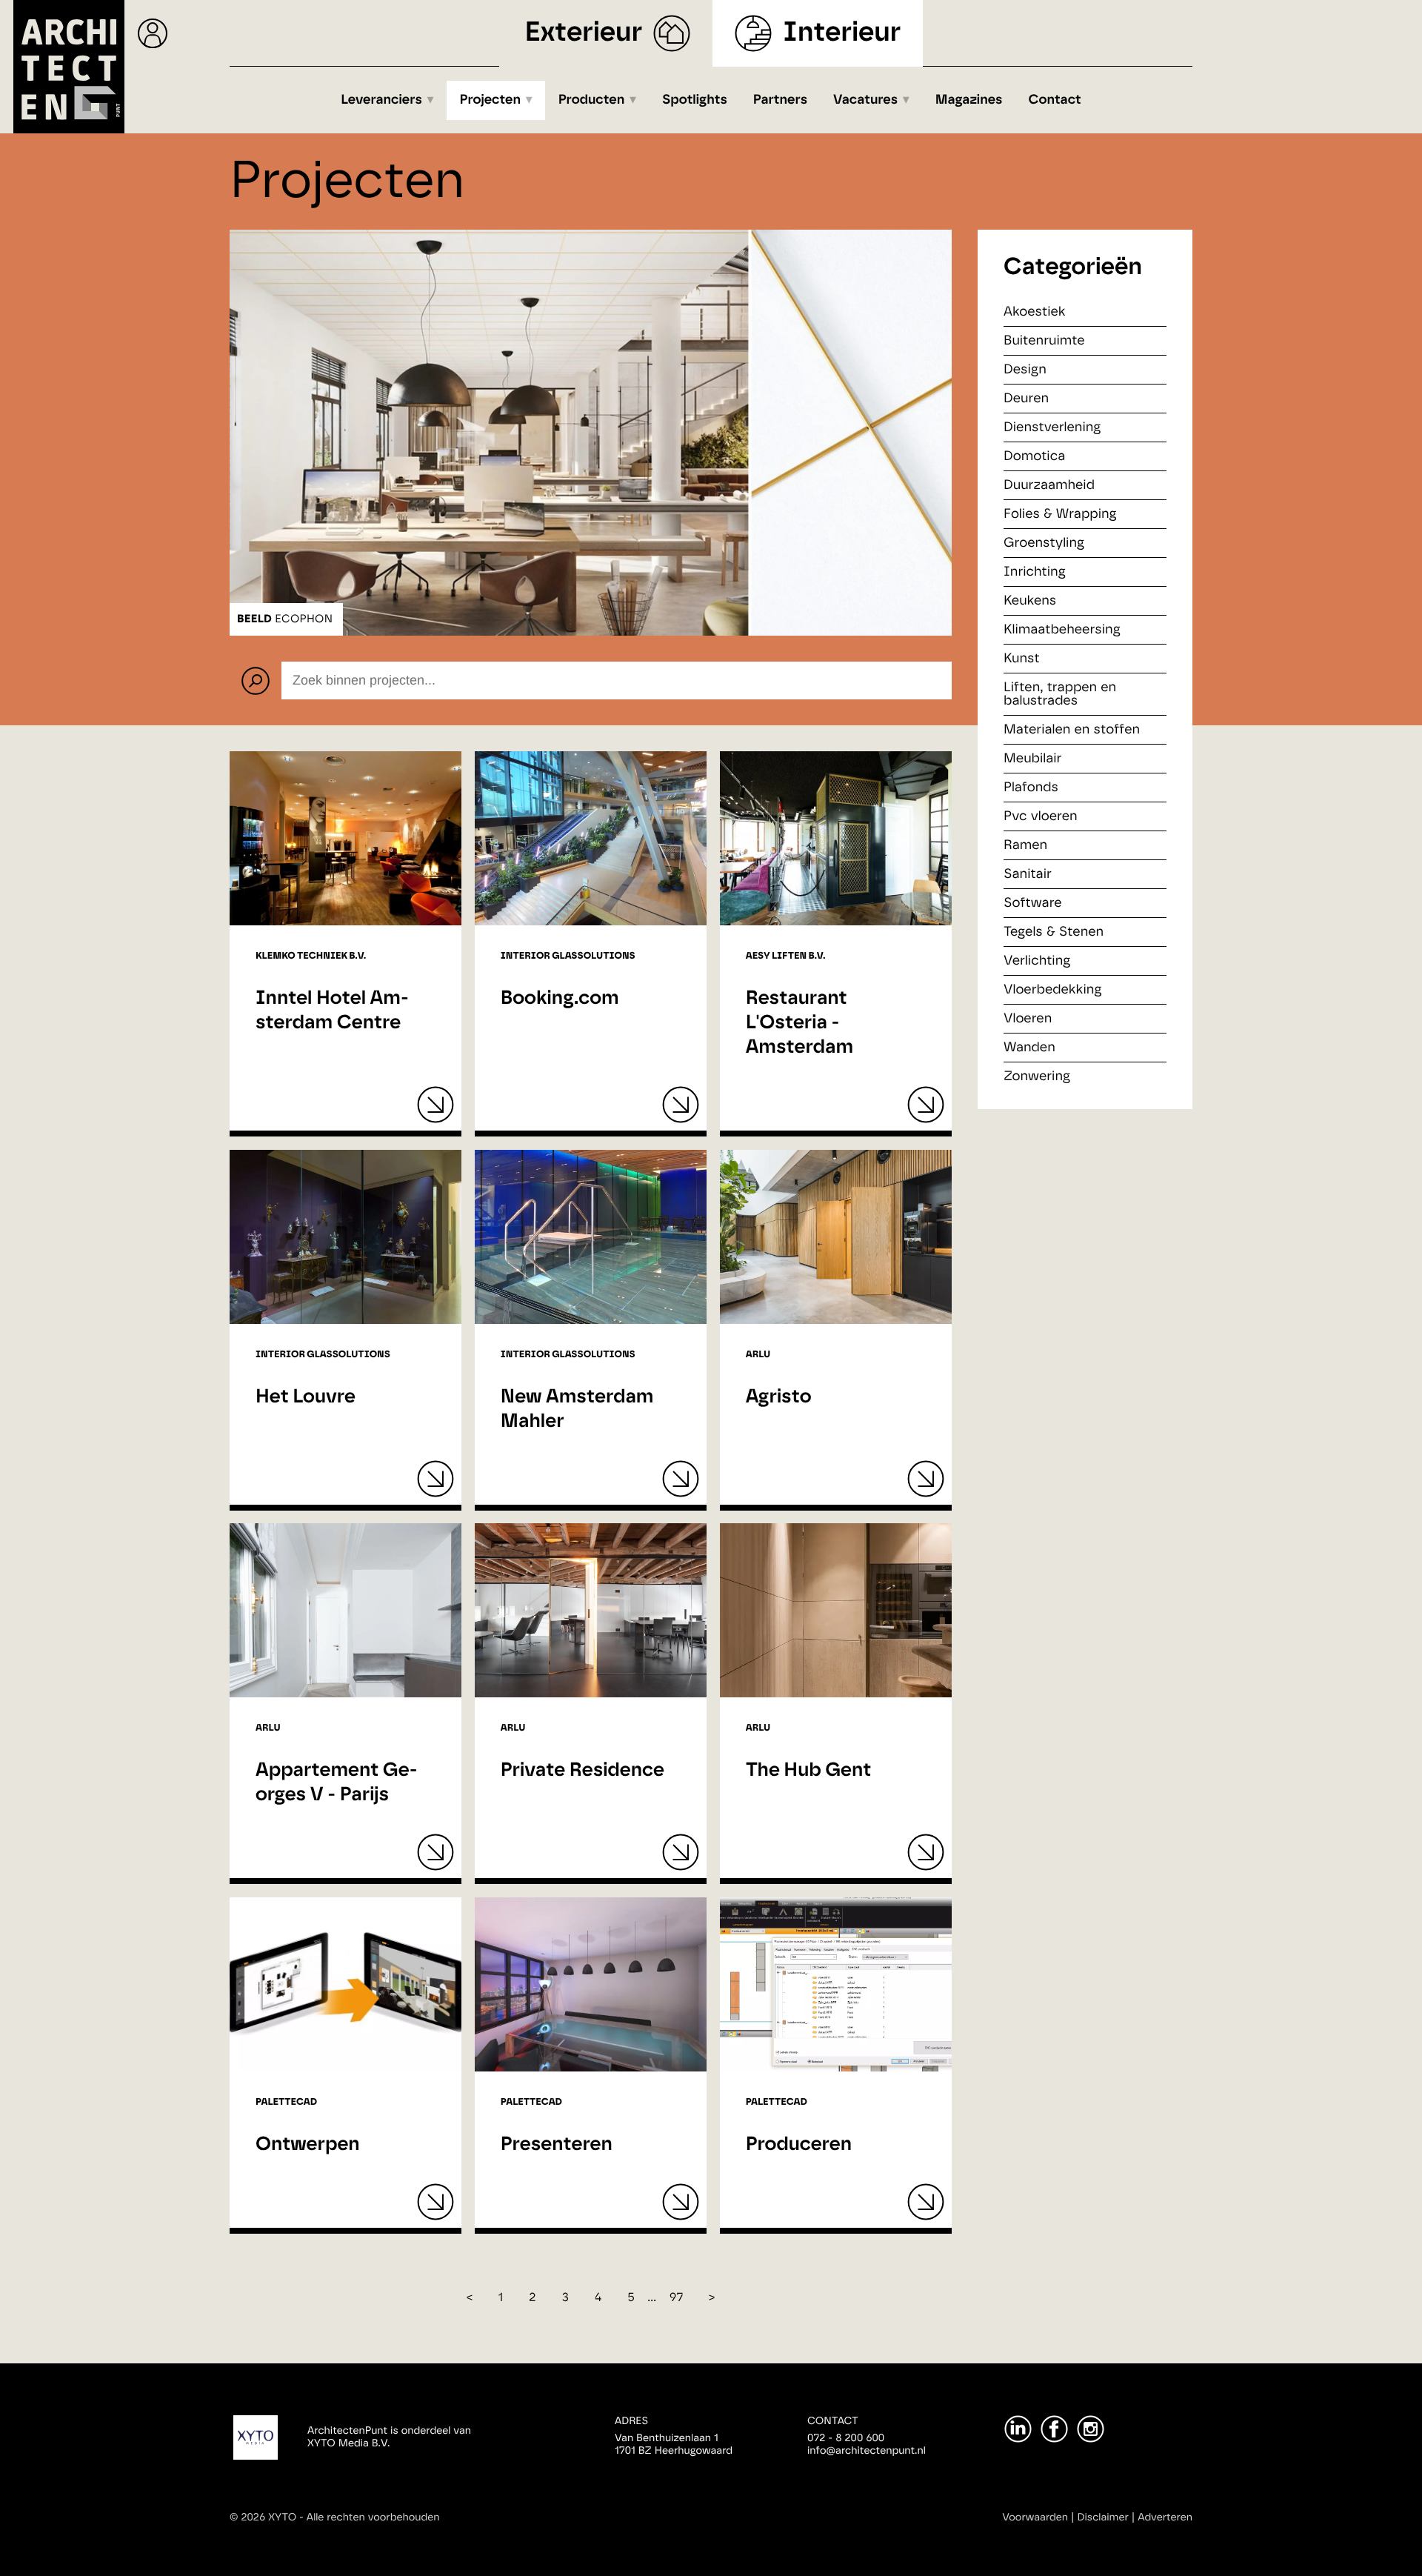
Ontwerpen (308, 2145)
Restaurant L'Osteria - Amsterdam (800, 1023)
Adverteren (1165, 2517)
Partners (780, 100)
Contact (1055, 100)
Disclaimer (1103, 2517)
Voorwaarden (1035, 2517)
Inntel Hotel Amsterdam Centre (332, 1011)
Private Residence (583, 1771)
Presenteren (557, 2145)
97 (677, 2298)
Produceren (799, 2145)
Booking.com (560, 999)
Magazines (969, 100)
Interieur (842, 33)
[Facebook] (1054, 2429)
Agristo (779, 1397)
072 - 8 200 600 (846, 2438)
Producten (592, 100)
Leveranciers (381, 100)
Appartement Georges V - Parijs (336, 1783)
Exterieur (584, 33)
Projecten (491, 100)
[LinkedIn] (1018, 2429)
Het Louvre (306, 1397)
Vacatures (865, 100)
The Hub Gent (809, 1771)
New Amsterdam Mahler (577, 1410)
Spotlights (695, 100)
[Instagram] (1091, 2429)
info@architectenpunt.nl (867, 2451)
